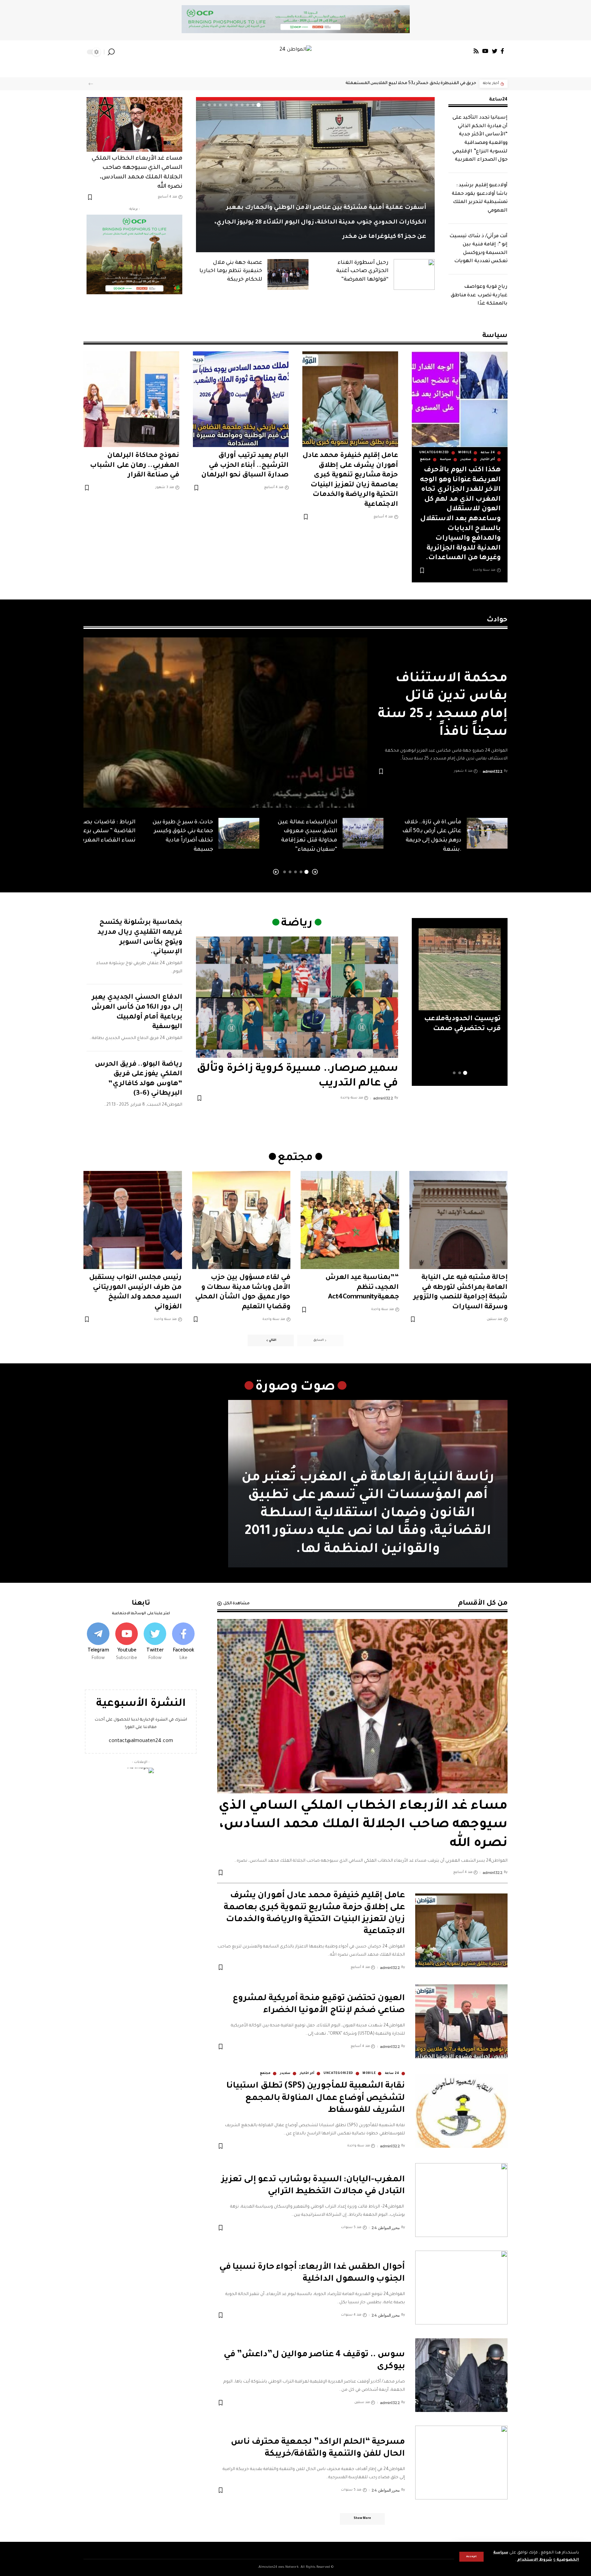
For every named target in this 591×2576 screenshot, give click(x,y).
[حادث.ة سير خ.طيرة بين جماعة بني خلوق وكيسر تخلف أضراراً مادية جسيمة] (239, 833)
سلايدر (466, 460)
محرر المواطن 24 (386, 2228)
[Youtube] (127, 1642)
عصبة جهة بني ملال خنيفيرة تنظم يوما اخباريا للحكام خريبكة (231, 271)
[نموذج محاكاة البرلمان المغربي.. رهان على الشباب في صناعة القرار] (131, 399)
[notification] (121, 52)
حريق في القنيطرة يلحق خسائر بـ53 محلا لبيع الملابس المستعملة (411, 83)
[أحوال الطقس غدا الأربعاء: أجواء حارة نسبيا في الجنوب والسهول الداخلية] (461, 2288)
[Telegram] (98, 1642)
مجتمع (425, 460)
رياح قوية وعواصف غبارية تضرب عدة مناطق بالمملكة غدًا (479, 295)
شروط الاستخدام (534, 2560)
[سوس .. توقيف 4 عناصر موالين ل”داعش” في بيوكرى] (461, 2375)
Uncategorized (434, 453)
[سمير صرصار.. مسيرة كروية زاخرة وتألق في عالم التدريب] (297, 997)
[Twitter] (495, 51)
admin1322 (493, 771)
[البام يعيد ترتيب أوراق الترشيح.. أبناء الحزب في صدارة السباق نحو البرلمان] (241, 399)
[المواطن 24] (295, 52)
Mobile (465, 453)
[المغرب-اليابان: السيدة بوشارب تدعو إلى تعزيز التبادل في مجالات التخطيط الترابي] (461, 2200)
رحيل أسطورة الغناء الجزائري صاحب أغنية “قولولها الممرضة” (362, 271)
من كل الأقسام (483, 1604)
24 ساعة (488, 453)
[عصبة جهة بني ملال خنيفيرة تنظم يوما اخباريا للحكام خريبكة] (288, 274)
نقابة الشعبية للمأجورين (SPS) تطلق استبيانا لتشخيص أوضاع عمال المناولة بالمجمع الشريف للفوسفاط (316, 2098)
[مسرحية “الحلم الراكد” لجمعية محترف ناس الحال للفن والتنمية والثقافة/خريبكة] (461, 2463)
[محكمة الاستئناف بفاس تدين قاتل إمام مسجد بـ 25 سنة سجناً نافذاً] (225, 723)
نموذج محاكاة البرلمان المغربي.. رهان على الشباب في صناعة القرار (135, 466)
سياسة (445, 460)
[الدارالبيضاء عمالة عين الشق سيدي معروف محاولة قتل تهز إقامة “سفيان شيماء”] (363, 833)
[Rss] (476, 51)
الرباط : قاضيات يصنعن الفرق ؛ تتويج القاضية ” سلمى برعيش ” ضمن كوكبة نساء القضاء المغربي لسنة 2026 (86, 831)
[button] (91, 84)
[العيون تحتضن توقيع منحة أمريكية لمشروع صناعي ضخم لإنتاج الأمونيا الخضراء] (461, 2021)
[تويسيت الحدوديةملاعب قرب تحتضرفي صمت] (460, 969)
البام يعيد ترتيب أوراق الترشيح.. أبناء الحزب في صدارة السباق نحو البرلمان (245, 466)
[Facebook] (502, 51)
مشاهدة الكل (237, 1604)
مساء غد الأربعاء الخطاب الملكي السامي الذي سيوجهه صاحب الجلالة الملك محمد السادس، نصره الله (363, 1825)
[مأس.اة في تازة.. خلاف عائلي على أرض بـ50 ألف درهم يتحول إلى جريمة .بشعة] (487, 833)
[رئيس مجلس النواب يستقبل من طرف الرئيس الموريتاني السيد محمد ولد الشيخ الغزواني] (133, 1220)
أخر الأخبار (488, 460)
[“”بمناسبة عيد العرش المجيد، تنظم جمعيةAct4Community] (350, 1220)
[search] (111, 52)
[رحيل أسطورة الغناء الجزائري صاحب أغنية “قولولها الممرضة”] (414, 274)
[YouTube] (485, 51)
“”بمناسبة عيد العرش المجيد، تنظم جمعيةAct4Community (362, 1288)
